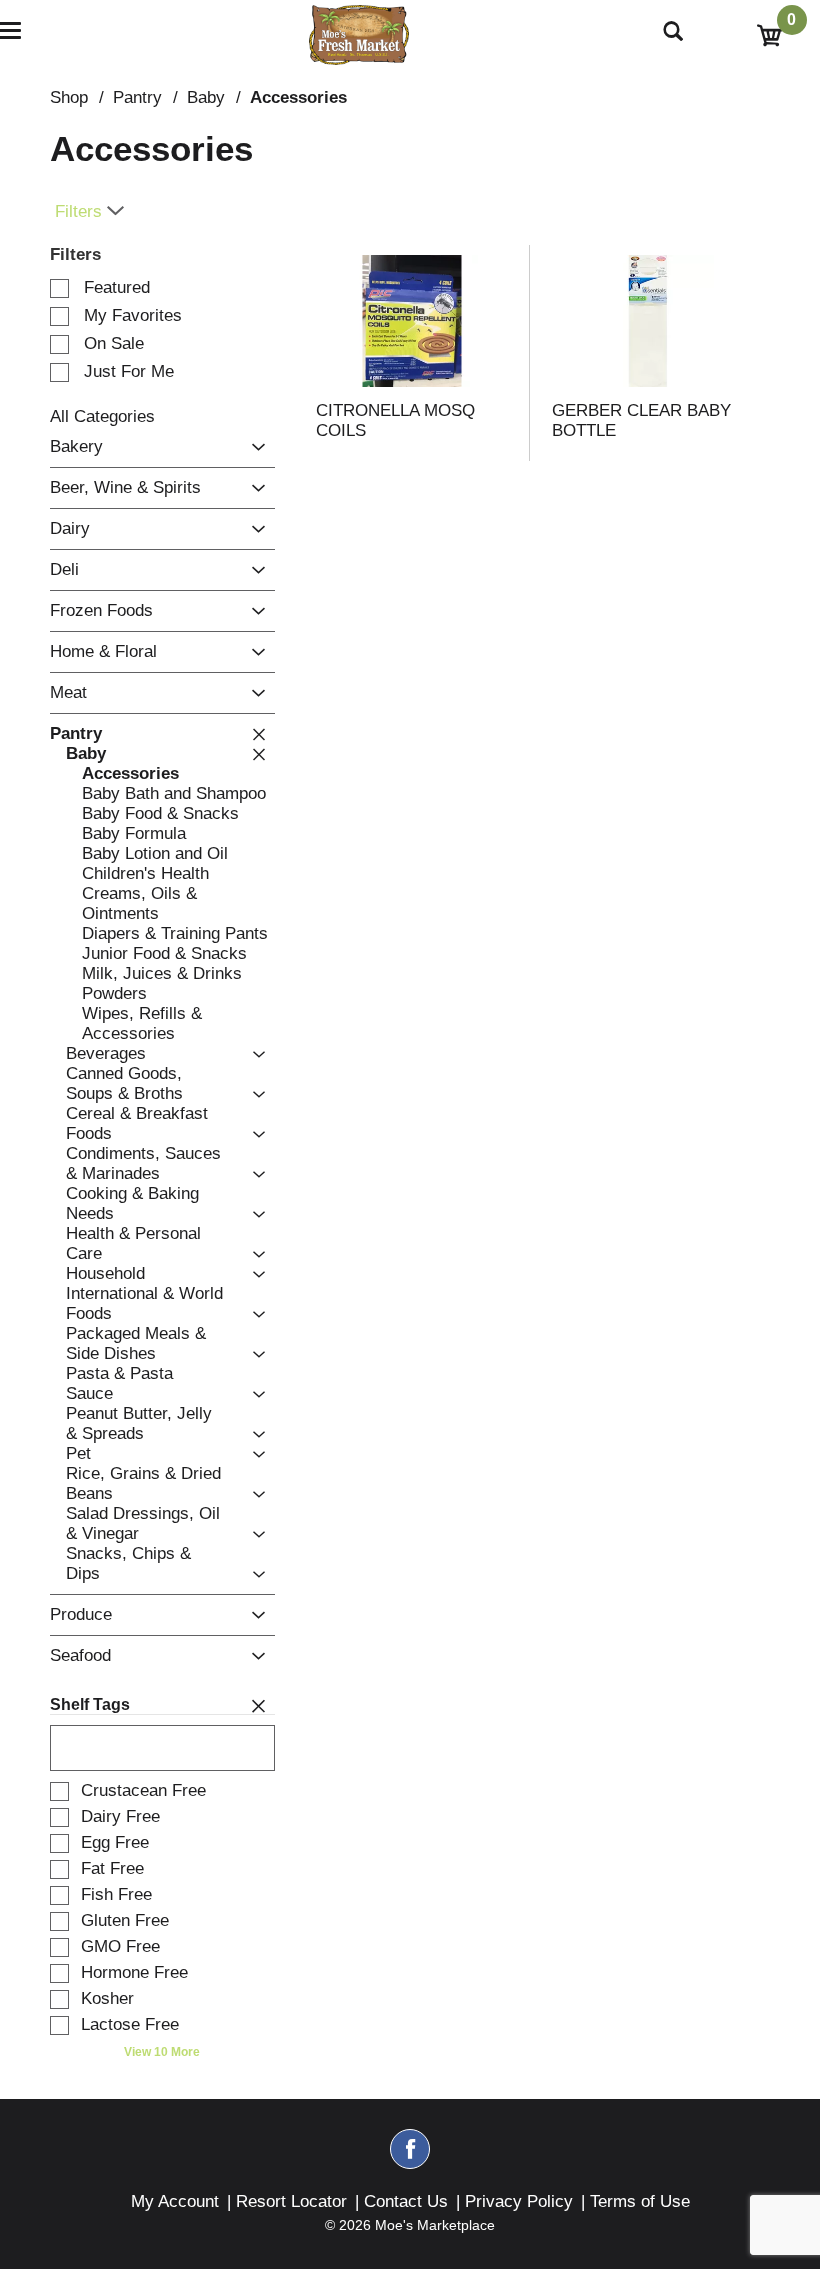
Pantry (137, 97)
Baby (206, 97)
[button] (253, 447)
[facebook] (410, 2158)
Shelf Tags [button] (90, 1704)
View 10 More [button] (162, 2052)
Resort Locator (291, 2201)
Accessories (298, 97)
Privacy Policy (519, 2201)
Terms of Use (640, 2201)
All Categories (102, 416)
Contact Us (406, 2201)
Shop (69, 97)
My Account (175, 2201)
